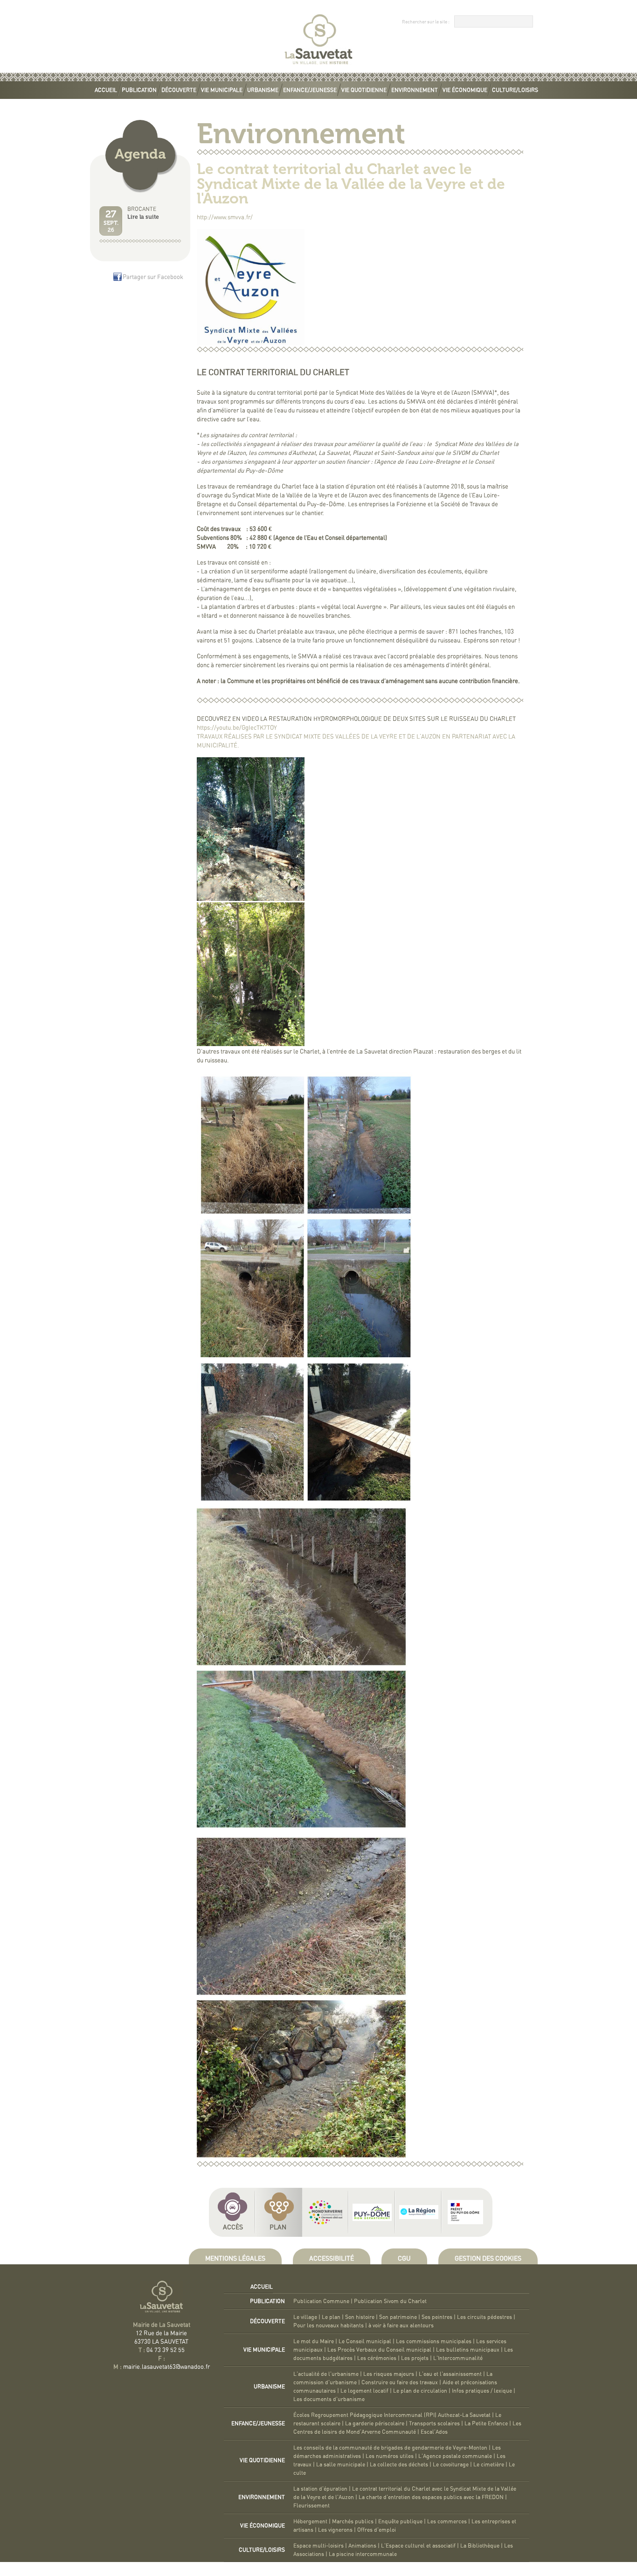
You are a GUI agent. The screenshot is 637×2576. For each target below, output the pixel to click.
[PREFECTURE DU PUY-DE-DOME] (465, 2212)
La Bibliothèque (480, 2546)
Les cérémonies (377, 2358)
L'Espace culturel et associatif (418, 2546)
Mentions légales (235, 2259)
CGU (404, 2259)
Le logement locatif (364, 2391)
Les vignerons (335, 2530)
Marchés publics (353, 2521)
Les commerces (447, 2521)
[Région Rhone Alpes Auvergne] (419, 2212)
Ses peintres (437, 2317)
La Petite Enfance (486, 2423)
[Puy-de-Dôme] (372, 2212)
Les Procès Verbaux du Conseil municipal (379, 2350)
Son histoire (360, 2317)
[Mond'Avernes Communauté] (325, 2212)
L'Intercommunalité (458, 2358)
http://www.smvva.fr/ (225, 218)
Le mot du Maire (314, 2341)
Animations (362, 2546)
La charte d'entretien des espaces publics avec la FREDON (431, 2497)
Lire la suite (143, 217)
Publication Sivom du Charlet (390, 2301)
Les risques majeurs (389, 2374)
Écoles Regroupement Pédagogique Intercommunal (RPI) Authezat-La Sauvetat (392, 2415)
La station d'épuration (320, 2489)
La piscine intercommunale (363, 2554)
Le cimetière (489, 2464)
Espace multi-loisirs (318, 2546)
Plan (278, 2227)
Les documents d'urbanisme (329, 2399)
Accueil (106, 90)
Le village (305, 2317)
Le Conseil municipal (365, 2341)
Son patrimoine (398, 2317)
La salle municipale (341, 2464)
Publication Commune (321, 2301)
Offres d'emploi (377, 2530)
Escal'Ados (434, 2432)
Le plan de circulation (420, 2391)
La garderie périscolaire (375, 2423)
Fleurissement (312, 2506)
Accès (233, 2227)
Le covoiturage (451, 2464)
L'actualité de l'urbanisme (326, 2374)
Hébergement (310, 2521)
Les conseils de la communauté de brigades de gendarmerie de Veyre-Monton (390, 2448)
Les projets (415, 2358)
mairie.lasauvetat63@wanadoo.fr (166, 2367)
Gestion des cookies (488, 2259)
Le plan (331, 2317)
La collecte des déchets (399, 2464)
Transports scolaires (434, 2423)
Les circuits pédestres (485, 2317)
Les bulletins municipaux (468, 2350)
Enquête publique (400, 2521)
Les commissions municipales (434, 2341)
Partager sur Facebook (153, 277)
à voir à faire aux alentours (401, 2325)
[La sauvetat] (318, 66)
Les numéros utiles (390, 2456)
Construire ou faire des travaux (400, 2382)
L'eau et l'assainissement (450, 2374)
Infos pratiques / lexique (482, 2391)
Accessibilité (332, 2259)
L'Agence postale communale (455, 2456)
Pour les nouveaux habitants (329, 2325)
